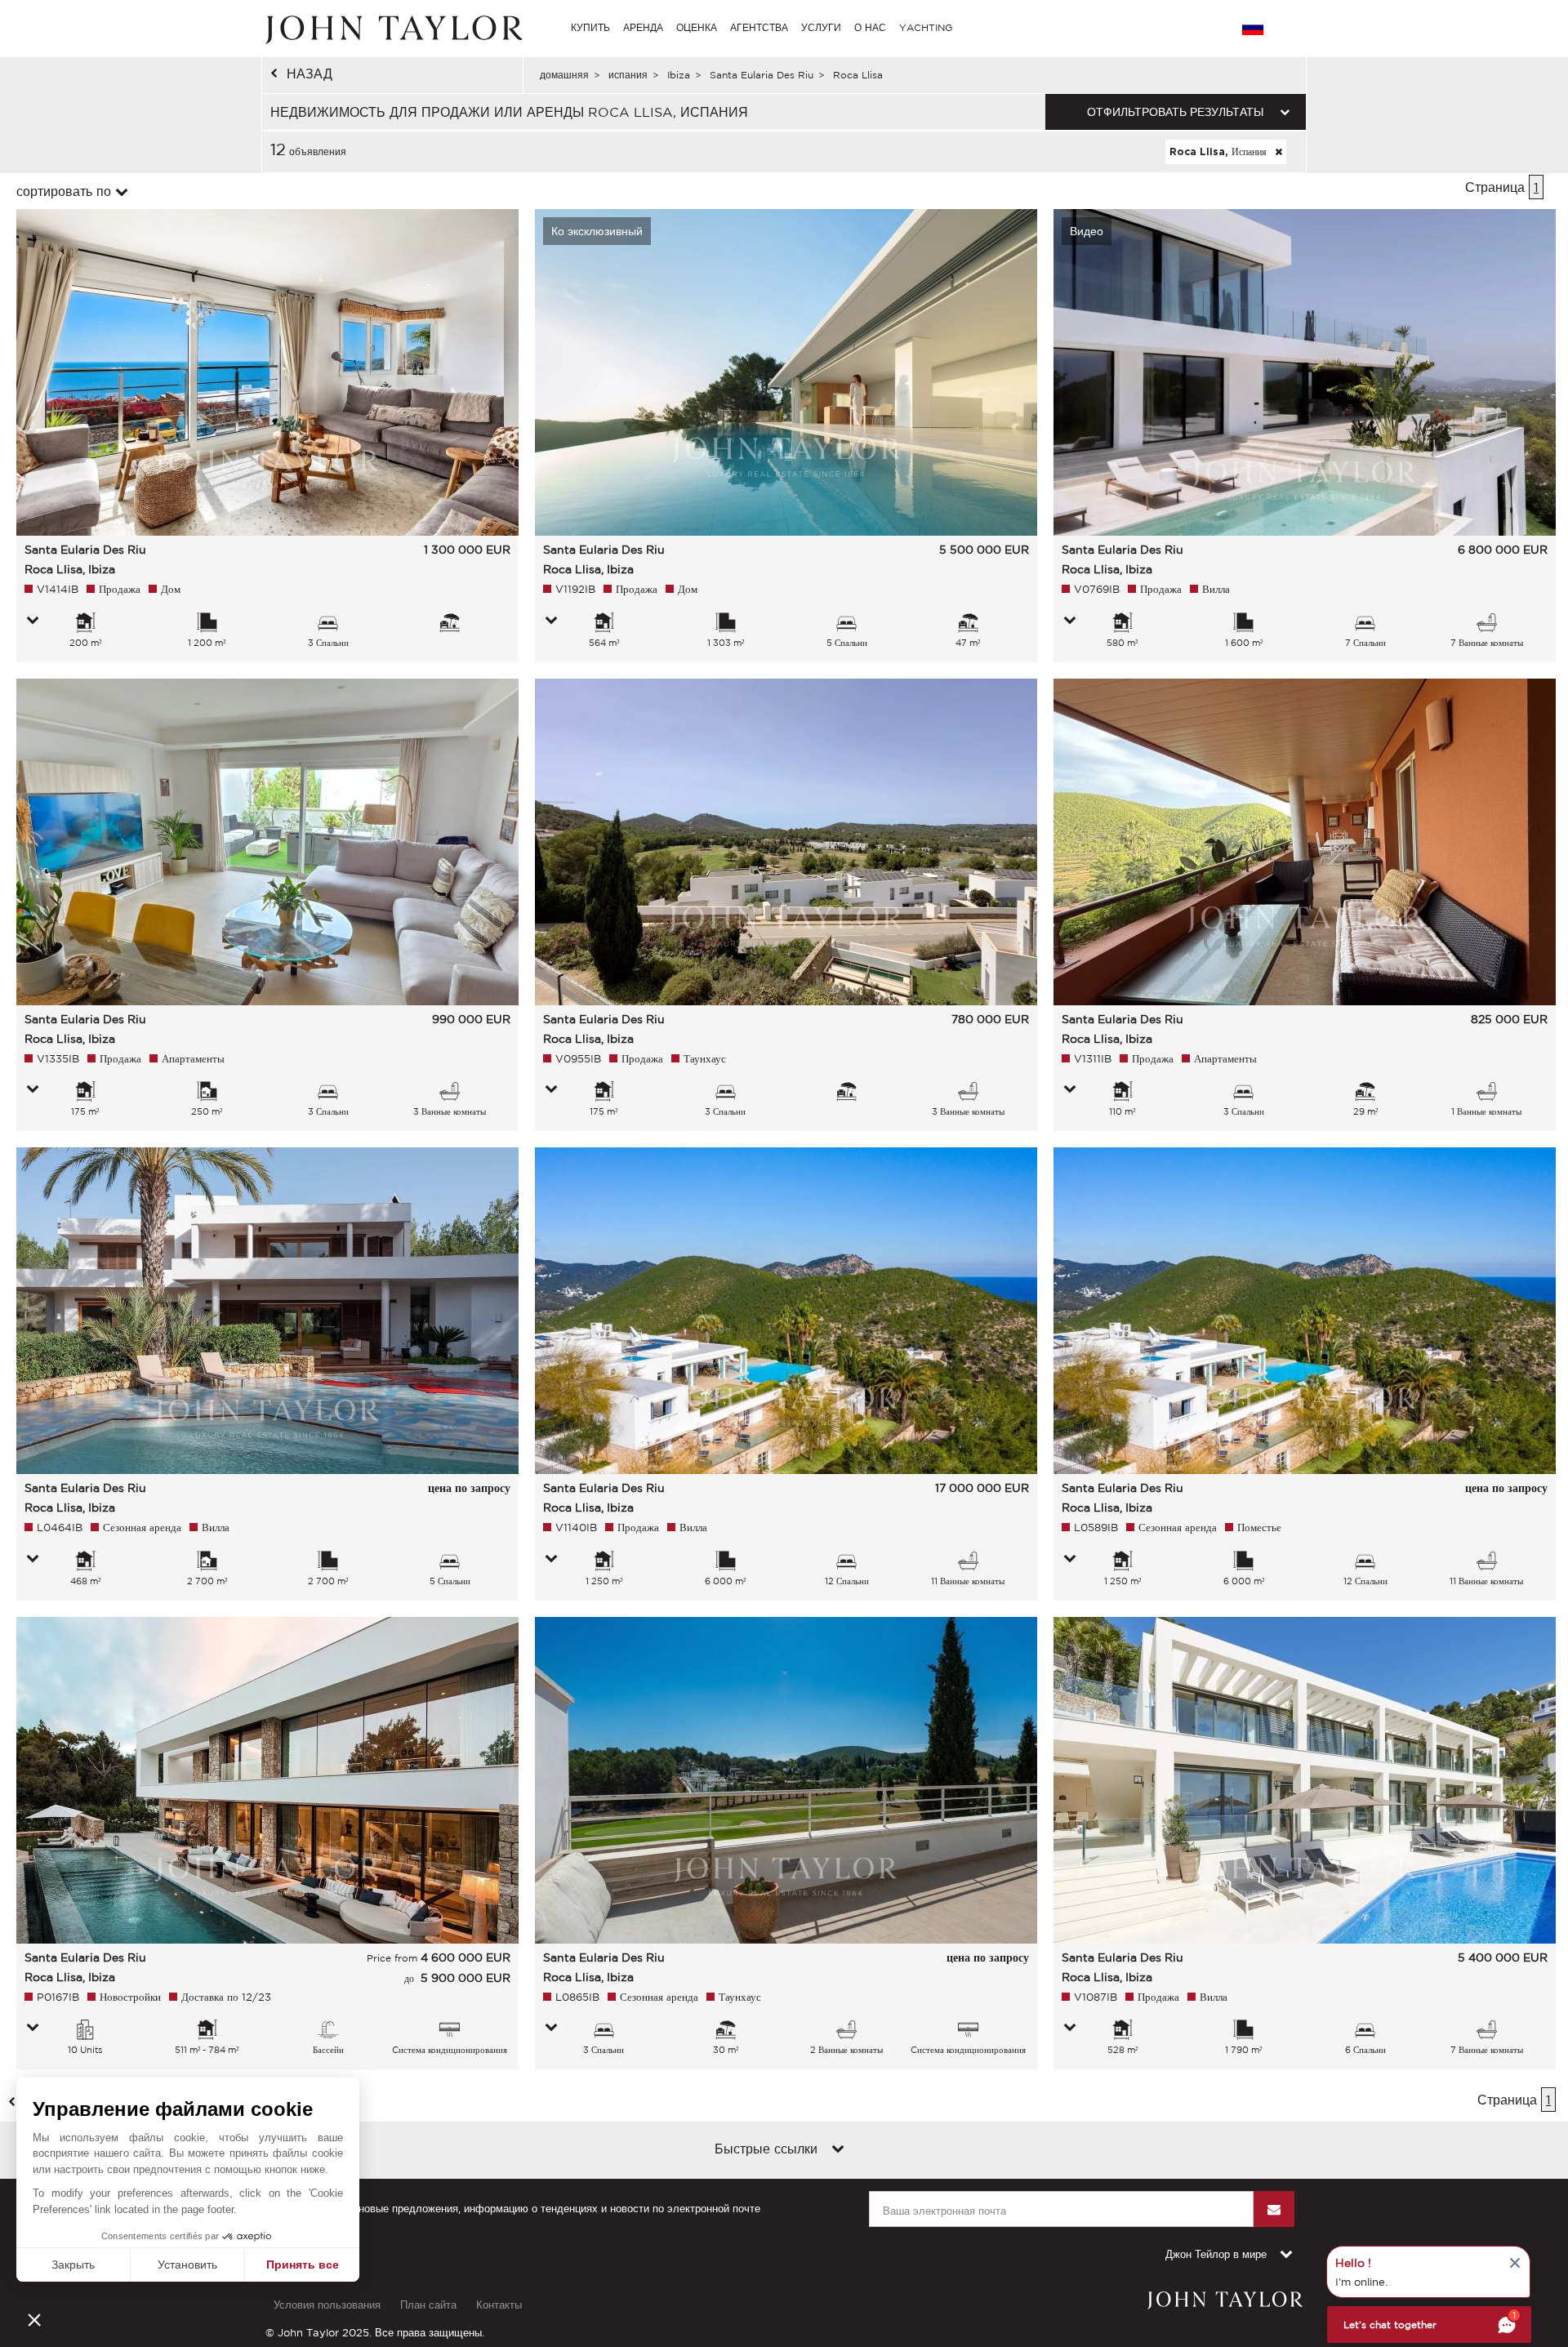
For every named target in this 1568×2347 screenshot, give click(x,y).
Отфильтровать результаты (1175, 112)
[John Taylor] (392, 28)
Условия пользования (327, 2305)
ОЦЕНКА (697, 27)
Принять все (303, 2265)
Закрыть (73, 2265)
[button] (34, 2319)
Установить (187, 2265)
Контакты (499, 2305)
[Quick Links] (838, 2150)
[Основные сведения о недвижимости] (33, 621)
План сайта (428, 2305)
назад (310, 73)
